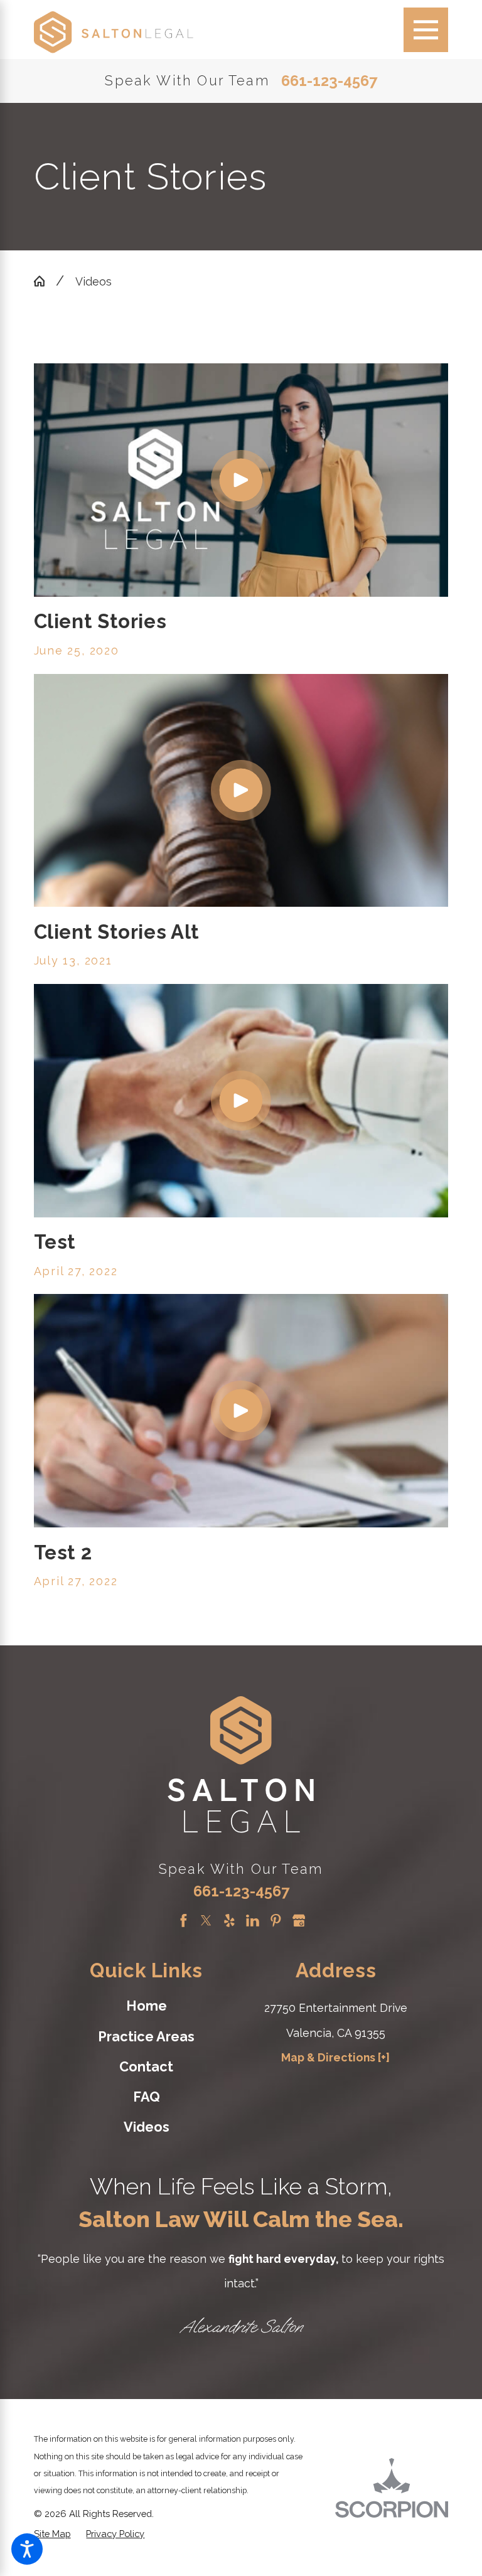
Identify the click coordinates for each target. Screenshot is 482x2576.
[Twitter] (206, 1921)
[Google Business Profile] (299, 1921)
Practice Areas (146, 2037)
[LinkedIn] (253, 1921)
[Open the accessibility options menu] (27, 2549)
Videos (94, 281)
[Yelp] (229, 1921)
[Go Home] (45, 281)
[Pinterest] (276, 1921)
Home (147, 2006)
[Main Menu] (426, 30)
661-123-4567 (329, 82)
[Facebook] (184, 1921)
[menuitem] (146, 2007)
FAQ (147, 2097)
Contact (146, 2067)
